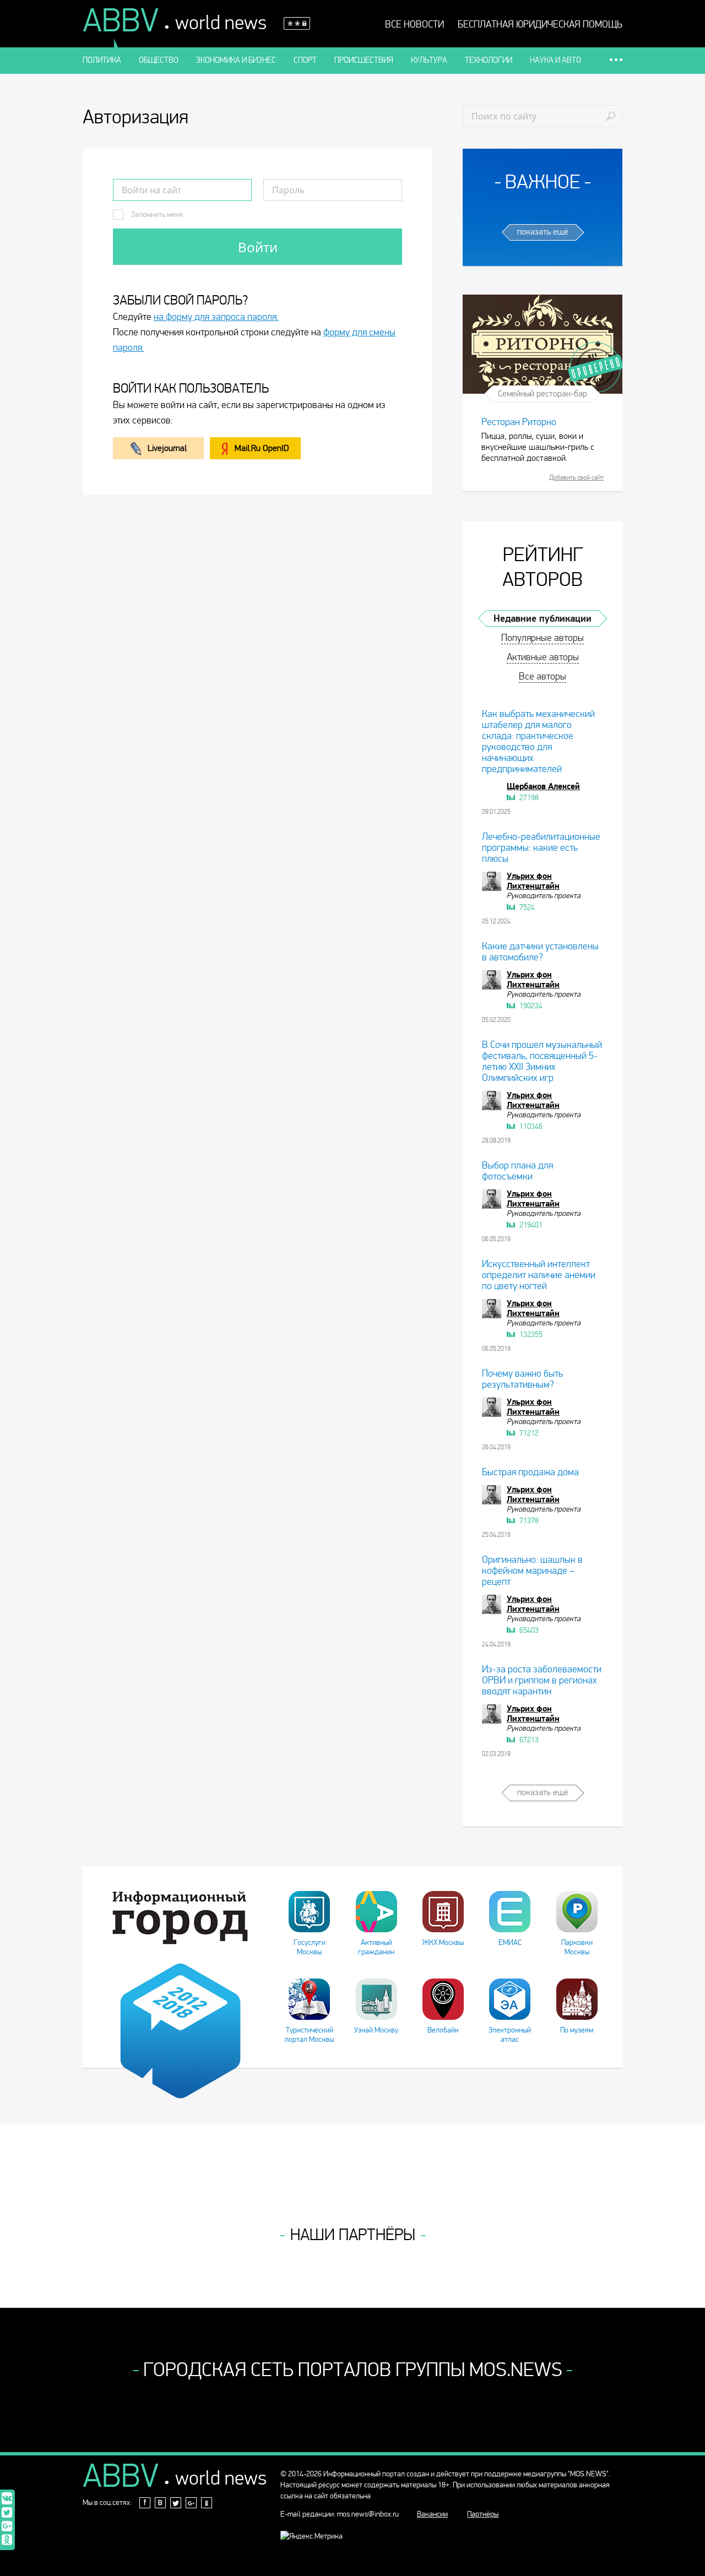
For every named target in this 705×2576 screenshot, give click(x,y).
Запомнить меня (156, 214)
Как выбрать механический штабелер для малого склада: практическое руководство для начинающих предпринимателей (538, 741)
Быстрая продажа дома (530, 1472)
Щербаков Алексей (543, 786)
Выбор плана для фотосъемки (517, 1171)
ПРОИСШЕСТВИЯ (364, 60)
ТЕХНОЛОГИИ (489, 60)
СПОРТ (305, 60)
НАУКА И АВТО (555, 60)
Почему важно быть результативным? (522, 1379)
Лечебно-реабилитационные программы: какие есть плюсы (541, 848)
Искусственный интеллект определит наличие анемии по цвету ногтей (539, 1275)
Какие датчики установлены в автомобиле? (540, 952)
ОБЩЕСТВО (159, 60)
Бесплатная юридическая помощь (540, 25)
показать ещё (543, 232)
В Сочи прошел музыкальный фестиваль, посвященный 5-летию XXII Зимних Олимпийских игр (542, 1061)
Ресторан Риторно (519, 422)
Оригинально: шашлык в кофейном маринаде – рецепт (532, 1571)
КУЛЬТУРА (429, 60)
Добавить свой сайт (576, 477)
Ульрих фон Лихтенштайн (533, 881)
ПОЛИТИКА (102, 60)
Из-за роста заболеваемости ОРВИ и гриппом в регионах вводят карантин (542, 1680)
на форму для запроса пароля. (216, 317)
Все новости (414, 25)
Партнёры (483, 2514)
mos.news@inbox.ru (368, 2514)
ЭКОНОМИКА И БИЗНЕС (236, 60)
